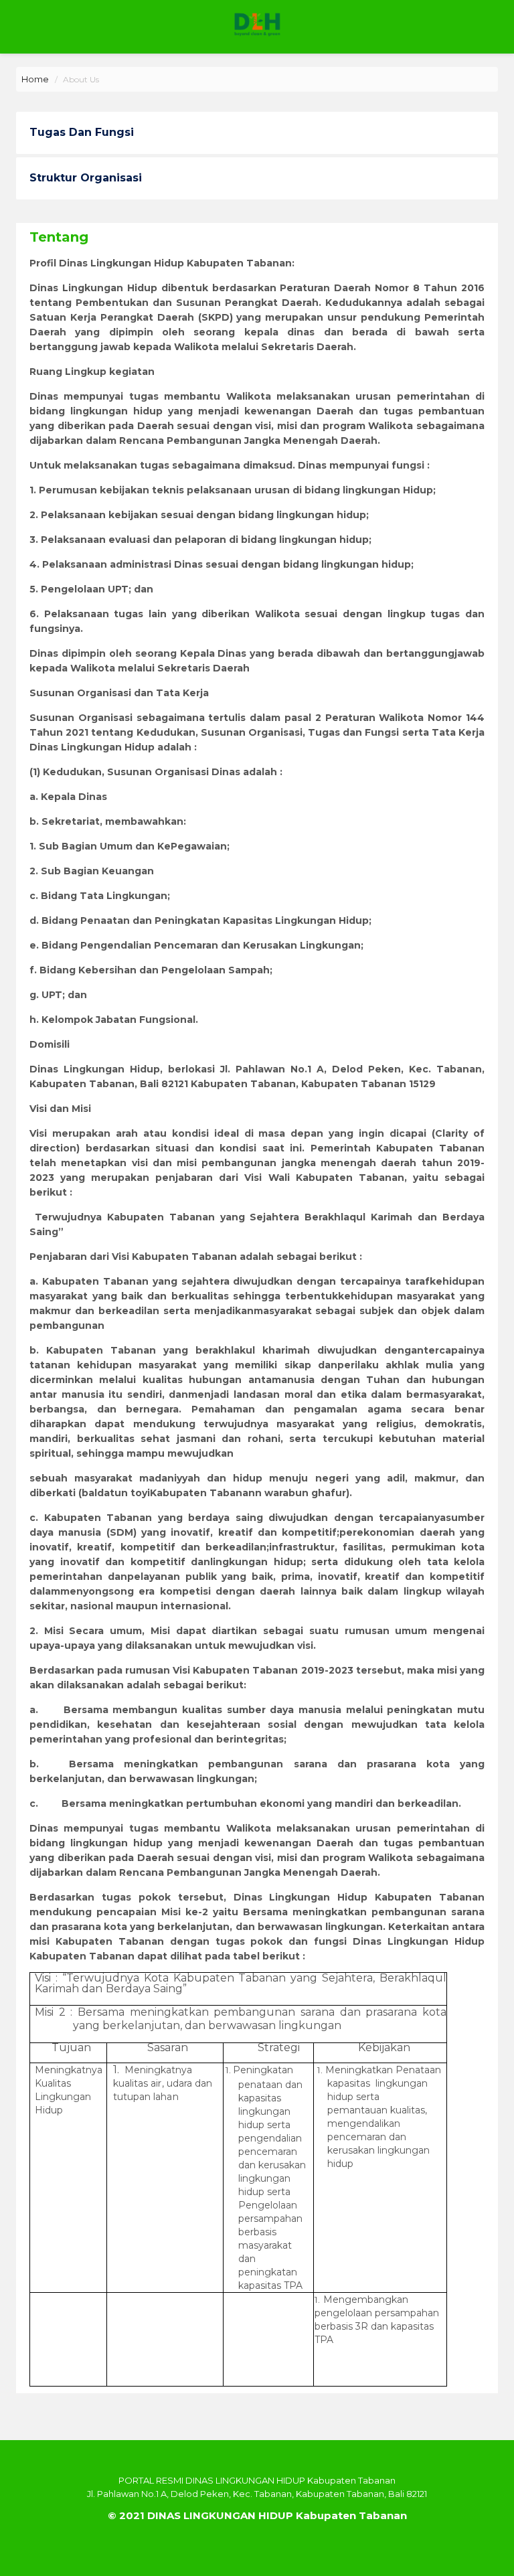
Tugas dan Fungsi (82, 132)
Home (35, 79)
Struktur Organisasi (86, 178)
